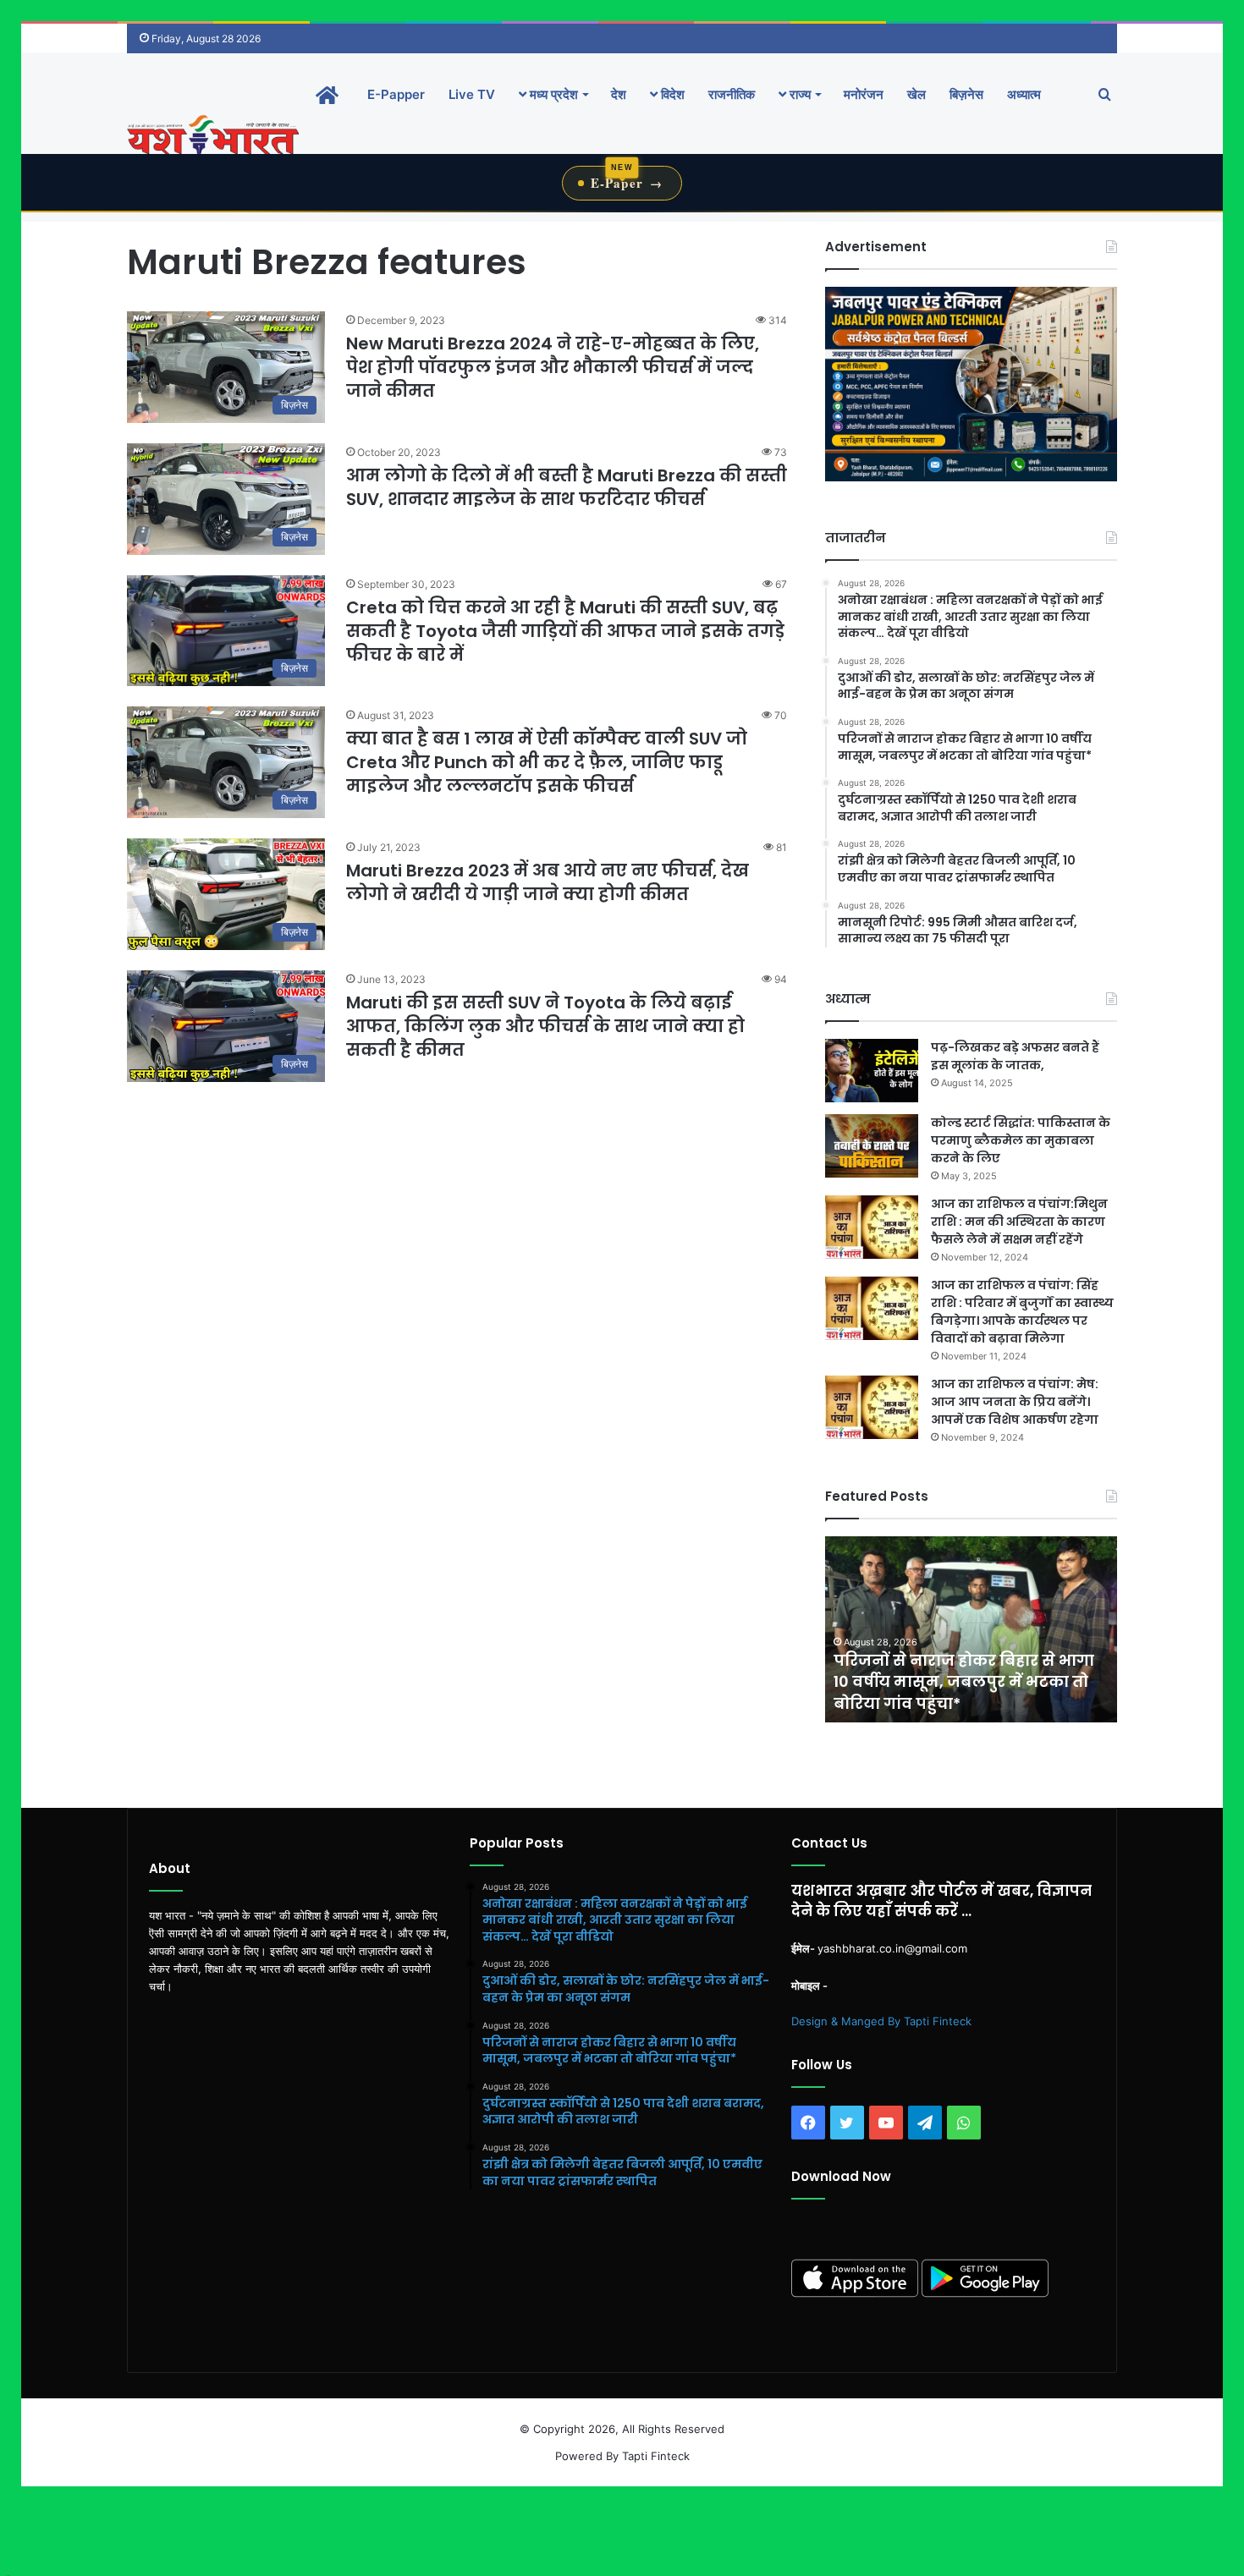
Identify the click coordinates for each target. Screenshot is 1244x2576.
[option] (943, 1629)
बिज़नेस (966, 94)
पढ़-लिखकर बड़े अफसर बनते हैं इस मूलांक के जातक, (1015, 1056)
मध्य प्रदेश (552, 94)
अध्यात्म (1024, 94)
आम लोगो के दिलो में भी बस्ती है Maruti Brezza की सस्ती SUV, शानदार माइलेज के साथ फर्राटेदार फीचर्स (567, 487)
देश (619, 94)
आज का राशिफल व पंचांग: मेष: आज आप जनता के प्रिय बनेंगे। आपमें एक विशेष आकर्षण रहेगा (1015, 1402)
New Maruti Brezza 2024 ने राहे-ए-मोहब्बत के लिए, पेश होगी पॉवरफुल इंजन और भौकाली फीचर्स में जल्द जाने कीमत (553, 367)
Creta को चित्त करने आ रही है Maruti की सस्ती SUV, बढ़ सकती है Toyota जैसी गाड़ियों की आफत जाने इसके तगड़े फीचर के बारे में (565, 631)
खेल (916, 94)
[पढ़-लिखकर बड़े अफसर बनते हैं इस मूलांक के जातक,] (872, 1071)
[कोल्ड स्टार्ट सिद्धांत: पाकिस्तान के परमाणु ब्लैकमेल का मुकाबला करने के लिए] (872, 1146)
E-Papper (396, 94)
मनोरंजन (864, 94)
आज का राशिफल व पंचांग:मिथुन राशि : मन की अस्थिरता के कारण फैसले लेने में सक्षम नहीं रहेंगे (1019, 1222)
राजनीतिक (732, 94)
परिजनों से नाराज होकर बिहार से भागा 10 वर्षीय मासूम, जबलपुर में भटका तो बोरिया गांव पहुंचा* (936, 1681)
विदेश (671, 94)
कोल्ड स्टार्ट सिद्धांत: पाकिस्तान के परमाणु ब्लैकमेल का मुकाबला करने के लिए (1021, 1140)
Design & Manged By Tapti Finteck (881, 2021)
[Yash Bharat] (213, 137)
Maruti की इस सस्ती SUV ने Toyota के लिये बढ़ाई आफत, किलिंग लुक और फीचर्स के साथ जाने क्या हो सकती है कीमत (545, 1026)
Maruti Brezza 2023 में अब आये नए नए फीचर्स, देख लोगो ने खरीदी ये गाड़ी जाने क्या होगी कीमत (548, 882)
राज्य (798, 94)
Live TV (472, 94)
